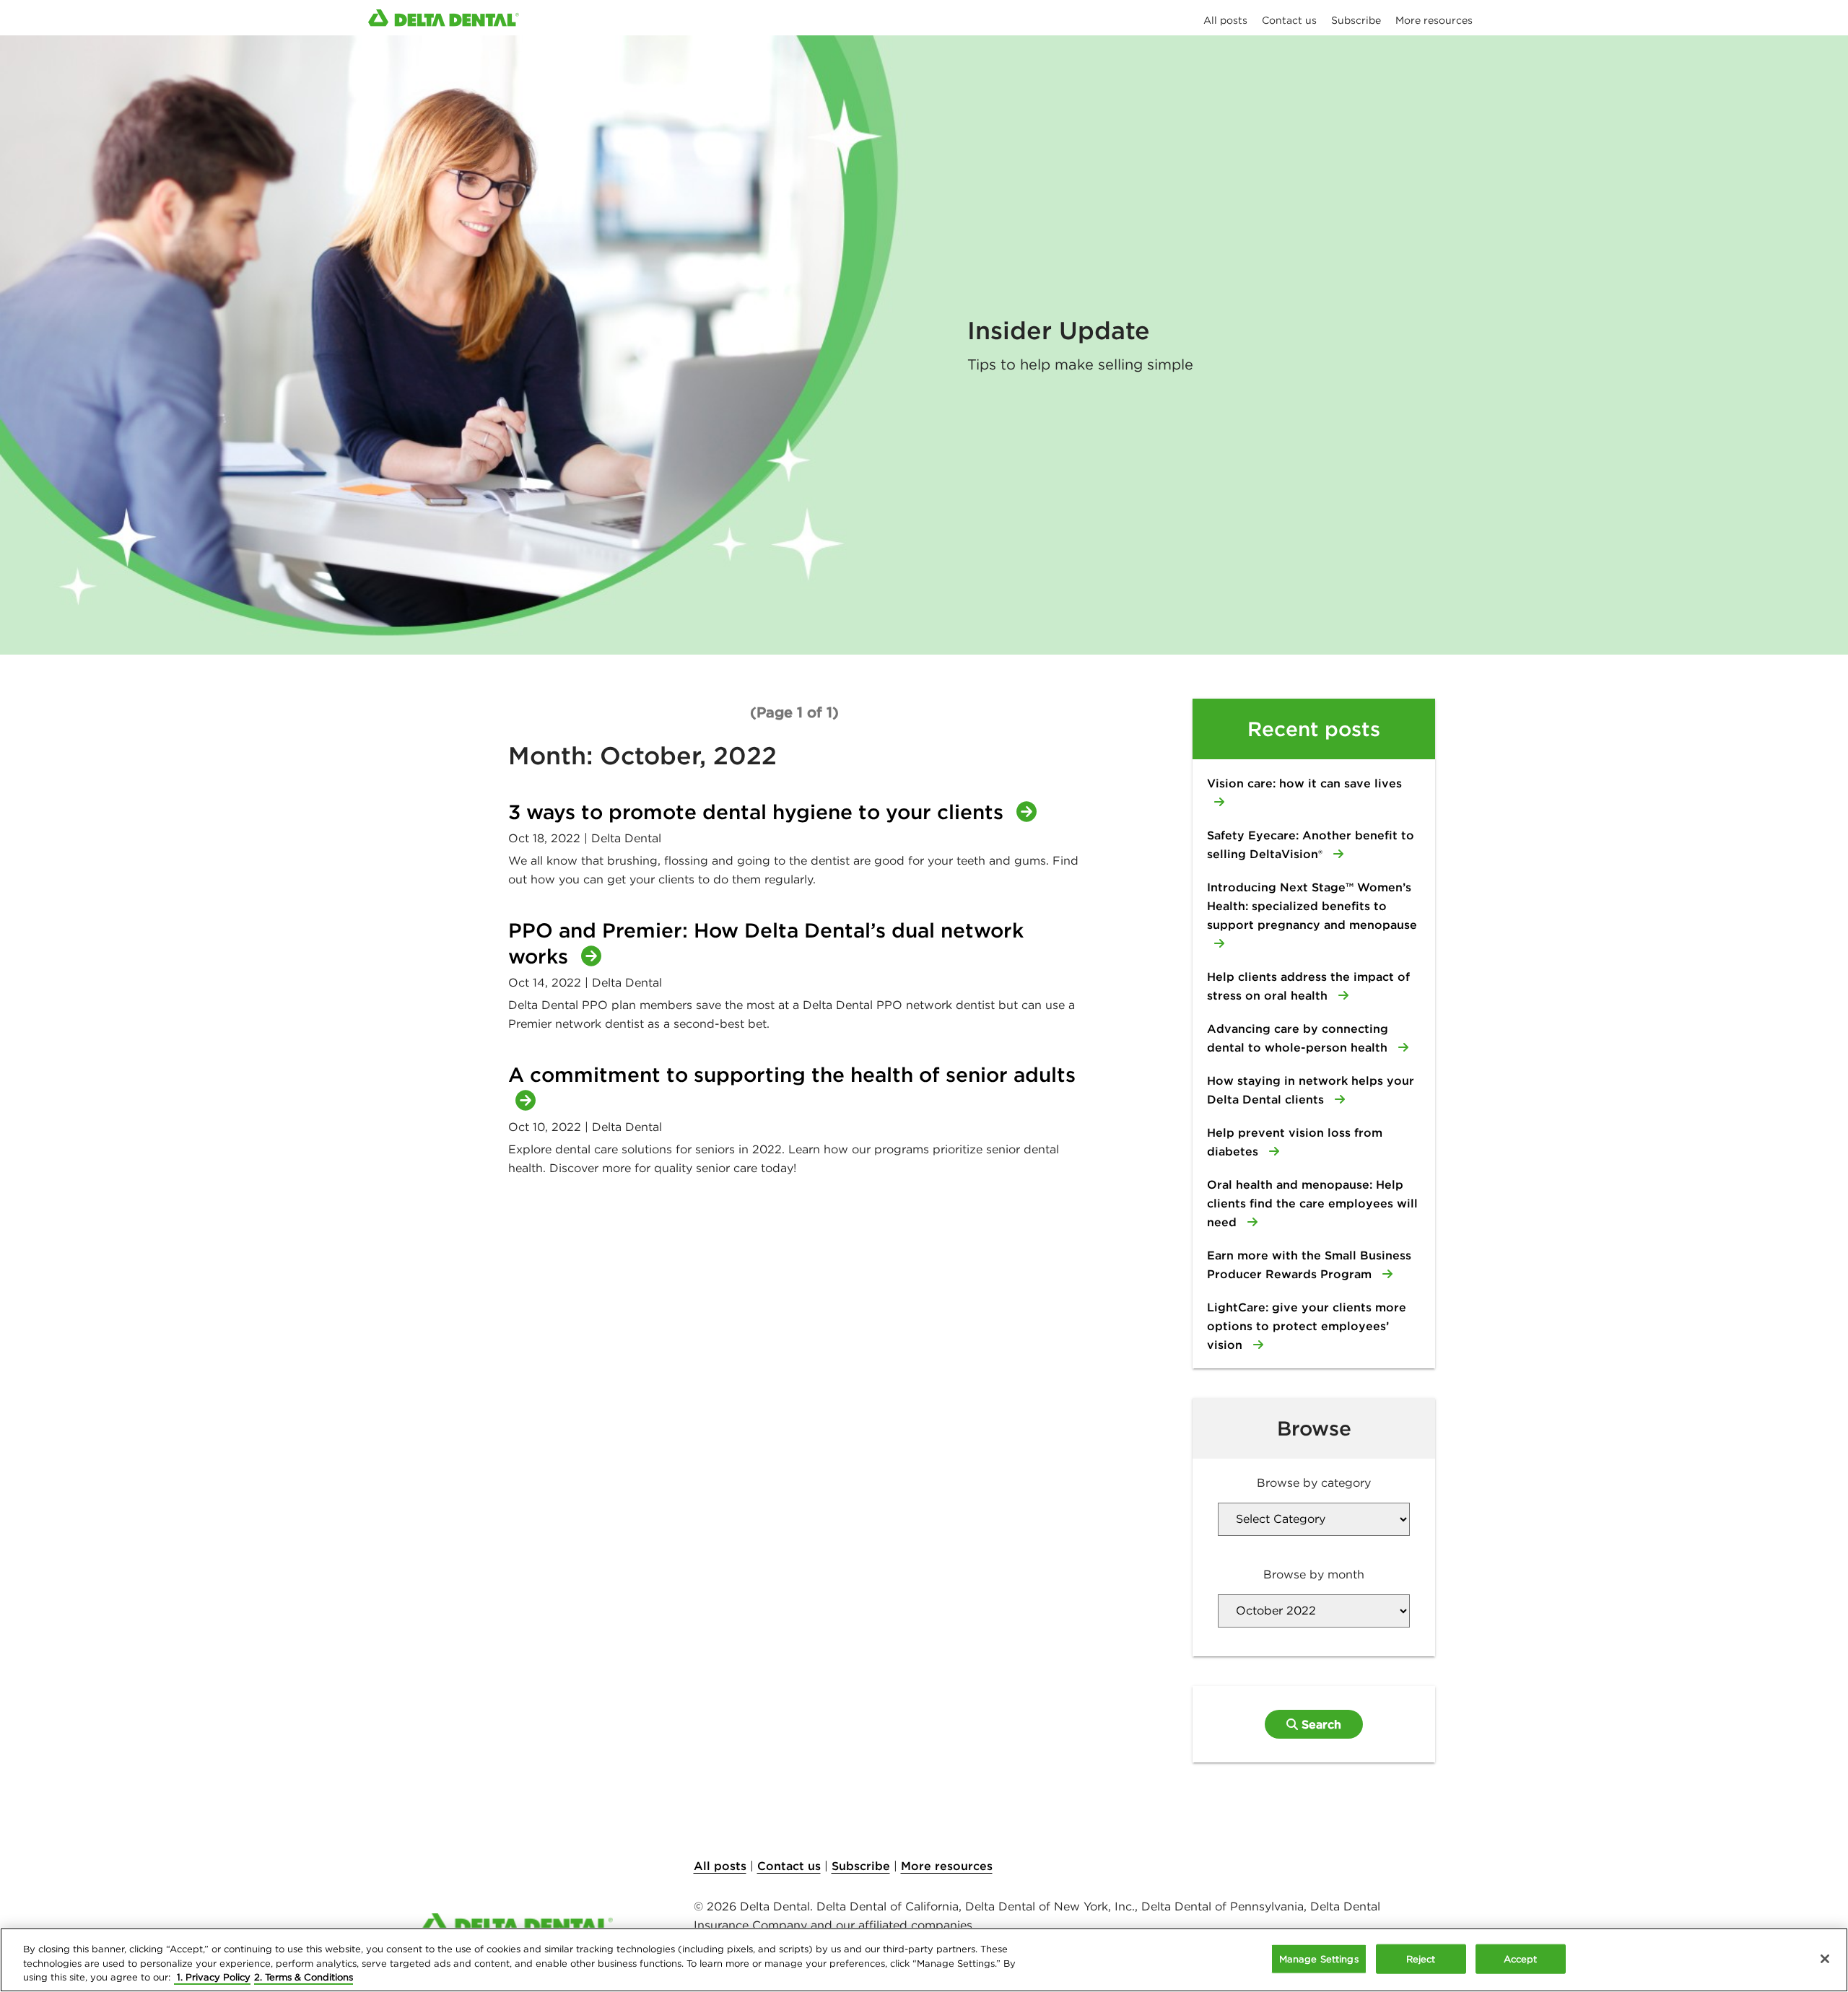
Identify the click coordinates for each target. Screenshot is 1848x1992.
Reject (1421, 1958)
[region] (924, 1960)
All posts (720, 1866)
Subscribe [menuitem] (1356, 20)
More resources (947, 1866)
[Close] (1825, 1959)
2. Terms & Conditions (304, 1977)
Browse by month (1314, 1574)
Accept (1521, 1958)
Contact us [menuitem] (1289, 20)
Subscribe (861, 1866)
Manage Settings (1319, 1958)
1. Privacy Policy (212, 1977)
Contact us (789, 1866)
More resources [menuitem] (1434, 20)
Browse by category (1314, 1482)
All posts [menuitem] (1225, 20)
